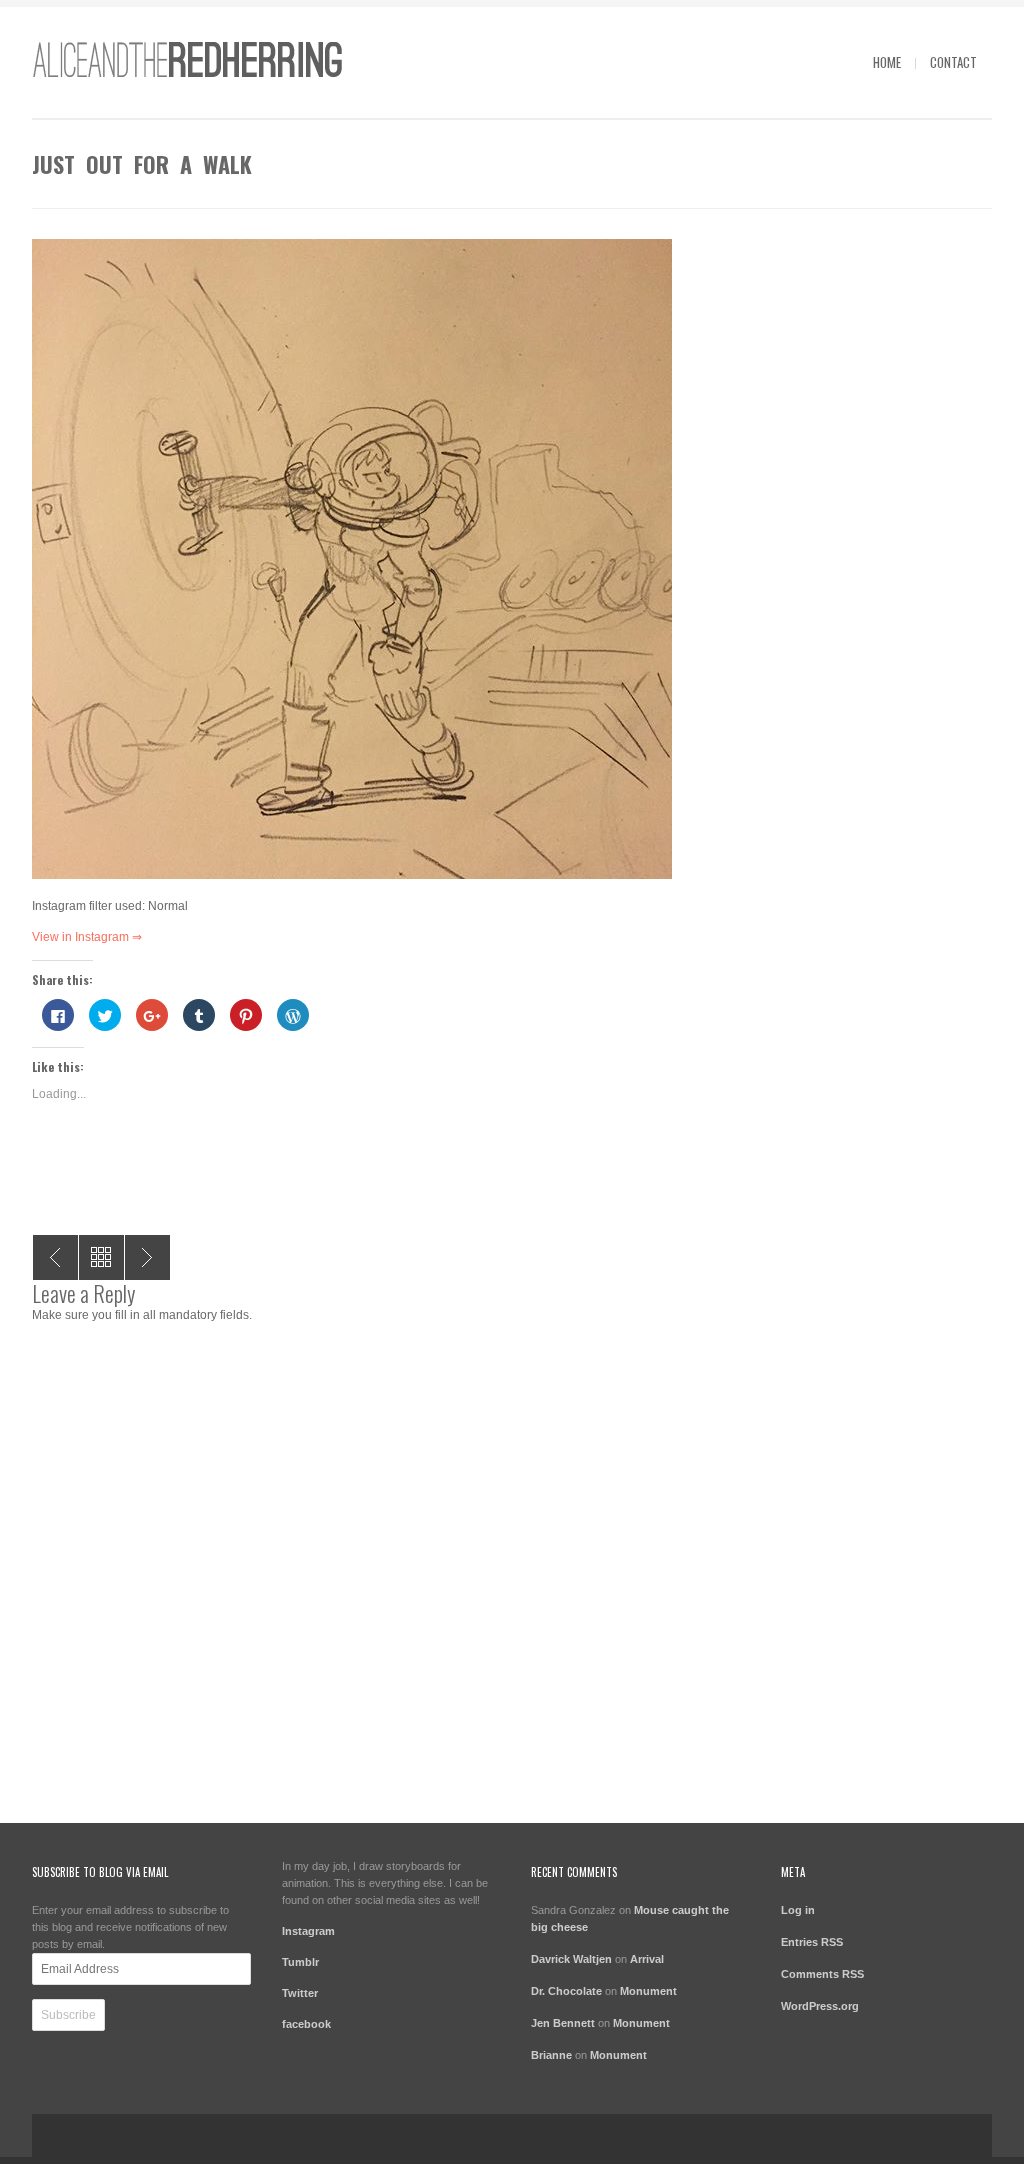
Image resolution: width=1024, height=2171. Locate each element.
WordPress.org (820, 2006)
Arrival (647, 1959)
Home (887, 62)
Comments (822, 1974)
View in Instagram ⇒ (87, 937)
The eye (147, 1257)
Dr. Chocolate (566, 1991)
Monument (648, 1991)
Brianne (551, 2055)
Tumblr (300, 1962)
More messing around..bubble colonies (55, 1257)
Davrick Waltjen (571, 1959)
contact (953, 62)
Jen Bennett (563, 2023)
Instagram (308, 1931)
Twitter (300, 1993)
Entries (812, 1942)
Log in (798, 1910)
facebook (306, 2024)
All (101, 1257)
